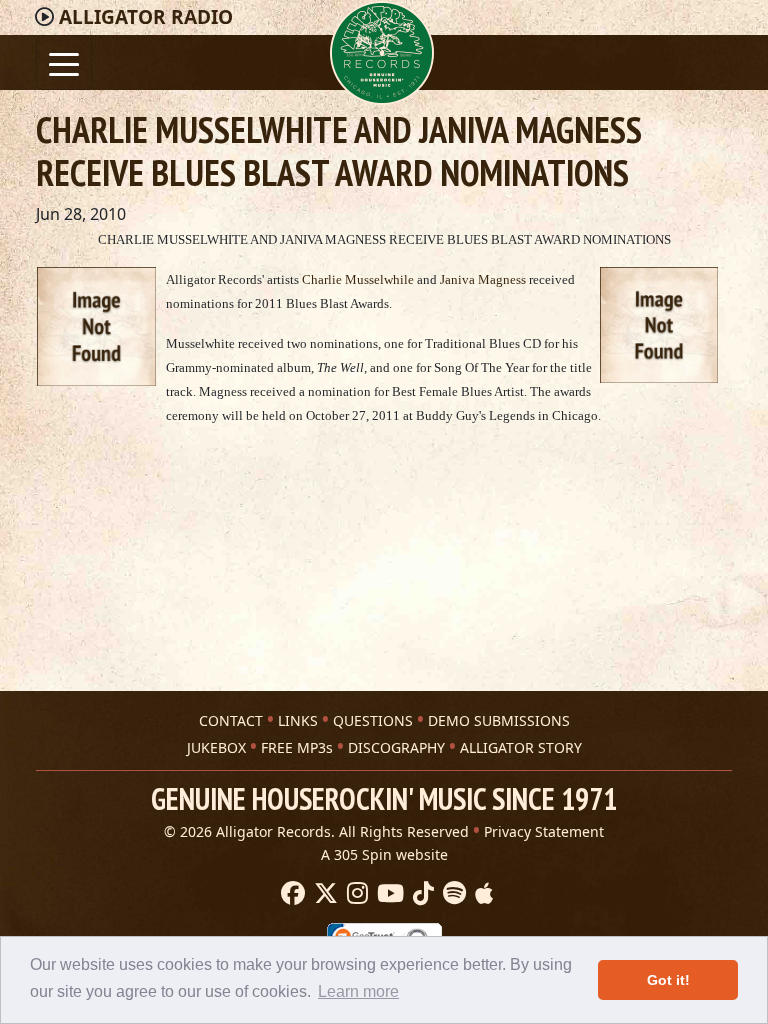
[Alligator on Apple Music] (481, 894)
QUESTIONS (373, 720)
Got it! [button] (668, 980)
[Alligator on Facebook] (290, 894)
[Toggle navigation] (64, 62)
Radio (146, 17)
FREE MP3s (297, 747)
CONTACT (231, 720)
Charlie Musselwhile (356, 279)
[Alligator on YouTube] (388, 894)
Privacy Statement (544, 831)
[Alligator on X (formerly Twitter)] (323, 894)
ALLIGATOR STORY (521, 747)
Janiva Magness (481, 279)
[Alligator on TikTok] (421, 894)
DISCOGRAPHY (396, 747)
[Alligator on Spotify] (452, 894)
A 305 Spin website (384, 854)
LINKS (298, 720)
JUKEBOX (216, 747)
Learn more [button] (358, 991)
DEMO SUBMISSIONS (499, 720)
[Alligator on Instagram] (355, 894)
